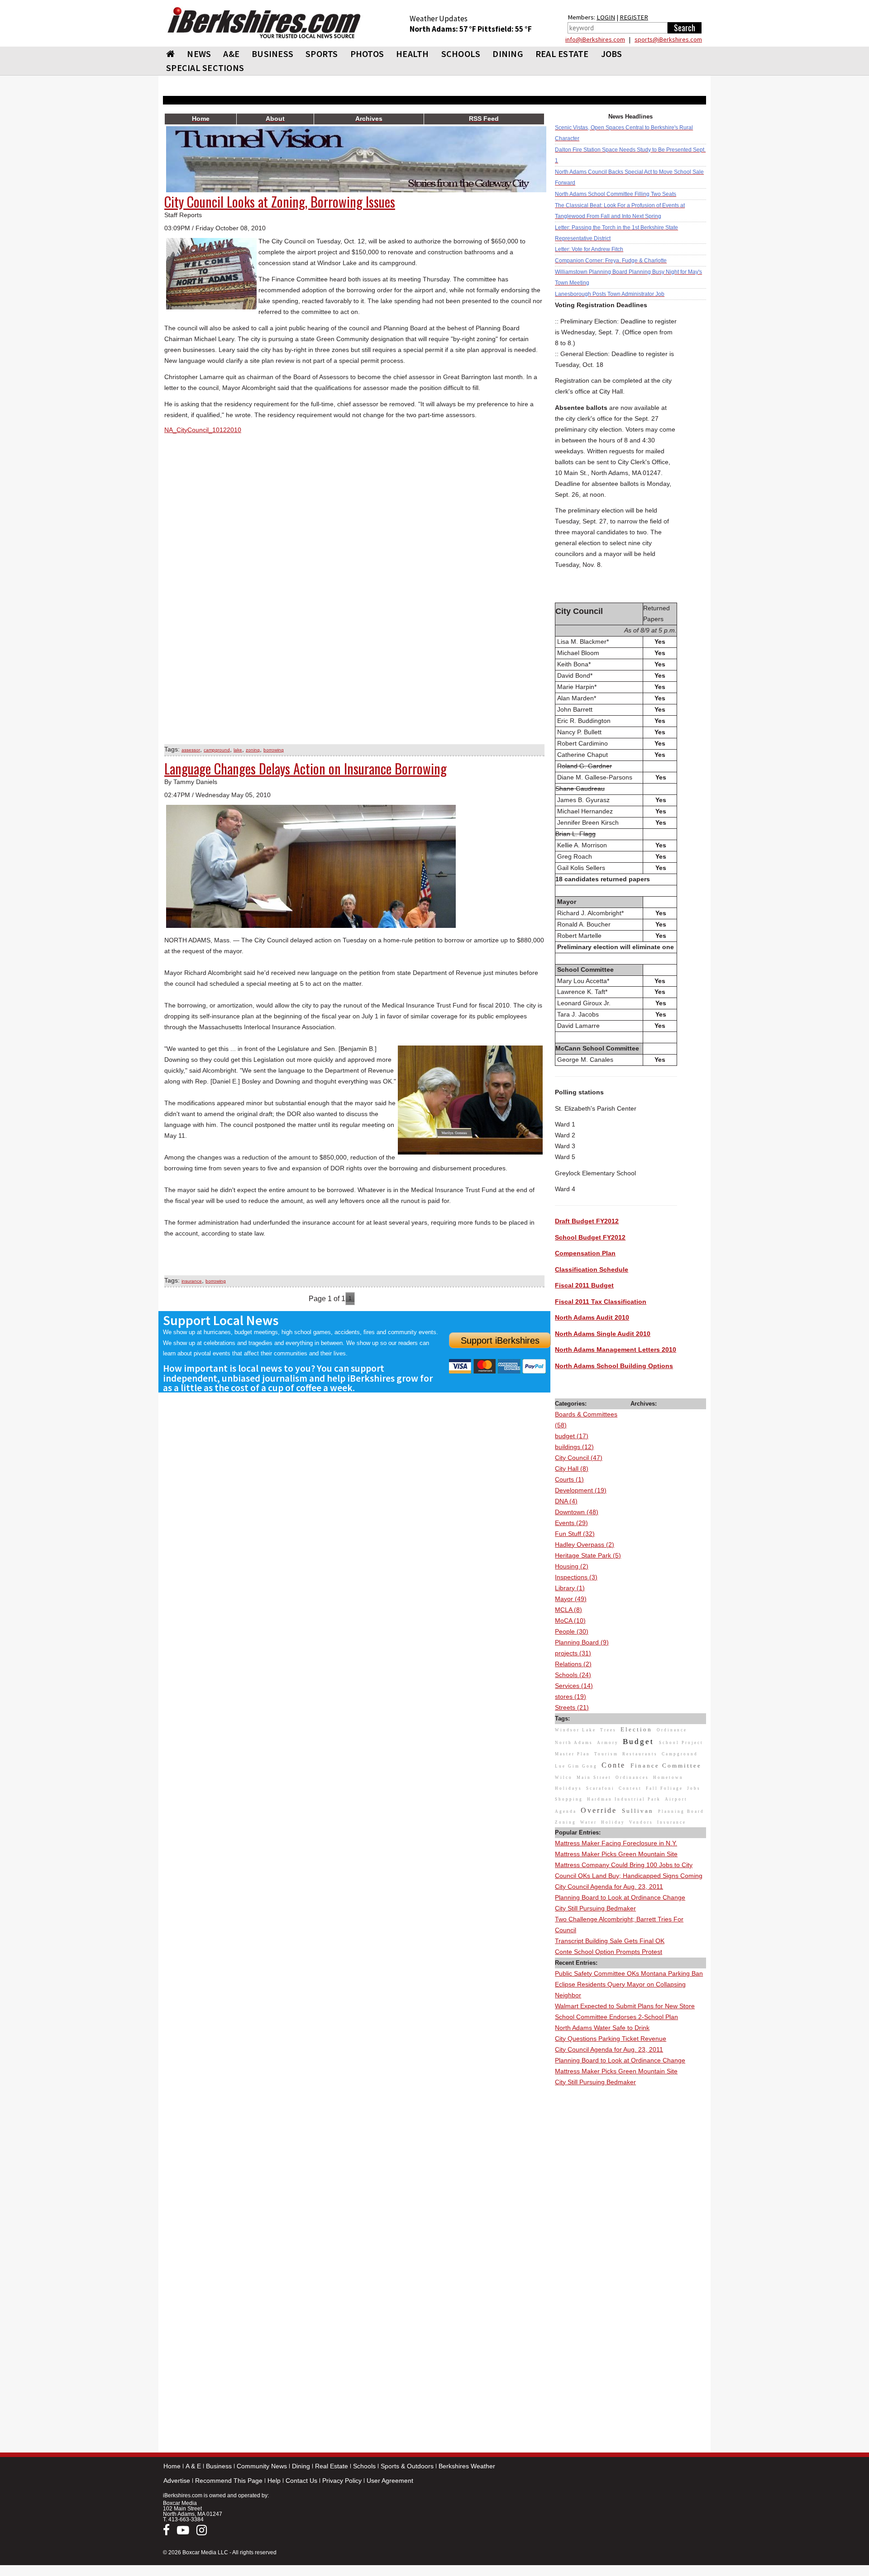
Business (219, 2466)
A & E (193, 2466)
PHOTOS (367, 54)
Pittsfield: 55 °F (505, 29)
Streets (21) (572, 1707)
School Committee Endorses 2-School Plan (616, 2017)
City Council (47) (579, 1458)
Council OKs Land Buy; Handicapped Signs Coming (629, 1876)
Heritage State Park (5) (588, 1555)
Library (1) (570, 1588)
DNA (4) (566, 1501)
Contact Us (301, 2481)
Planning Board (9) (582, 1642)
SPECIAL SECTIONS (205, 68)
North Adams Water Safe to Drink (602, 2028)
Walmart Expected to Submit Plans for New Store (625, 2006)
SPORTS (322, 54)
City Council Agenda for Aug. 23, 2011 (609, 1887)
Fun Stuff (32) (575, 1534)
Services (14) (574, 1686)
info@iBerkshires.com (595, 39)
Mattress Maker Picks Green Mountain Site (616, 1854)
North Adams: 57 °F (444, 29)
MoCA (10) (570, 1621)
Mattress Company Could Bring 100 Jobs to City (624, 1865)
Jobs (612, 54)
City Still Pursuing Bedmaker (595, 1908)
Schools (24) (573, 1675)
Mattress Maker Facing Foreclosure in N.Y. (616, 1843)
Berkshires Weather (467, 2466)
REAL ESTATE (562, 54)
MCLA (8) (568, 1610)
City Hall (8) (572, 1469)
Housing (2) (572, 1566)
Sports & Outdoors (407, 2466)
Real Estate (332, 2466)
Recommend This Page (229, 2481)
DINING (508, 54)
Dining (301, 2466)
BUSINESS (272, 54)
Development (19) (581, 1490)
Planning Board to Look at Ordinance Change (620, 1897)
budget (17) (572, 1436)
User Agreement (390, 2481)
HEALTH (413, 54)
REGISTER (634, 17)
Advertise (177, 2481)
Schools (364, 2466)
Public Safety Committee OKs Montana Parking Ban (629, 1973)
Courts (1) (569, 1479)
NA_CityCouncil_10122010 (203, 430)
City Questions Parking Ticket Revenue (611, 2039)
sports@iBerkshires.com (668, 39)
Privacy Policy (342, 2481)
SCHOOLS (461, 54)
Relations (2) (573, 1664)
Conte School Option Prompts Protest (609, 1952)
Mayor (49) (571, 1599)
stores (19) (571, 1697)
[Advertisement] (630, 2224)
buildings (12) (574, 1447)
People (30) (572, 1631)
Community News (262, 2466)
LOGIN (606, 17)
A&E (231, 54)
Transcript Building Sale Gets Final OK (610, 1941)
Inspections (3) (576, 1577)
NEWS (199, 54)
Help (274, 2481)
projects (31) (573, 1653)
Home (172, 2466)
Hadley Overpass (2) (585, 1545)
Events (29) (571, 1523)
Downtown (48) (577, 1512)
